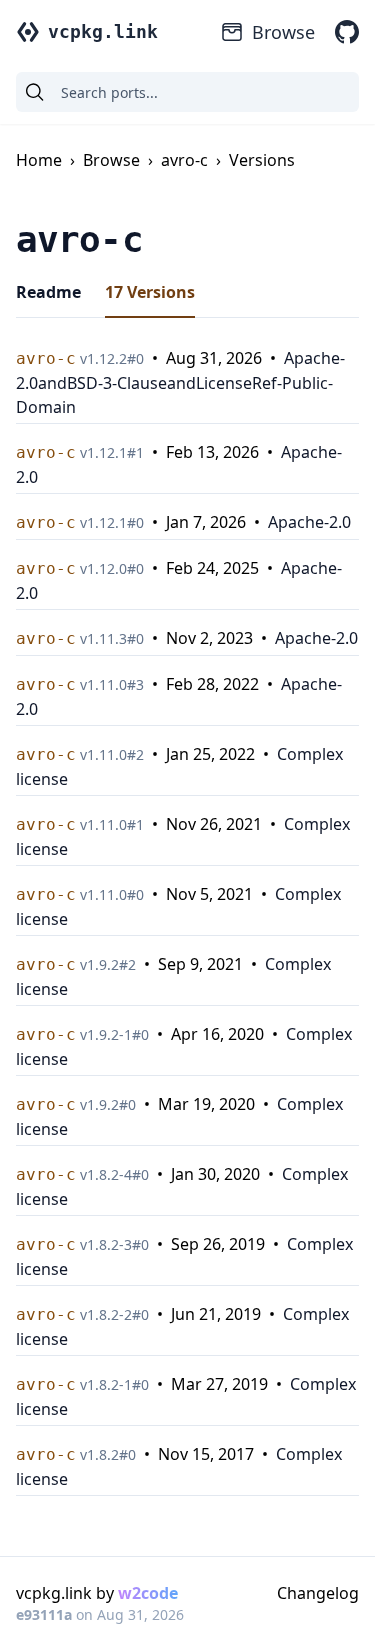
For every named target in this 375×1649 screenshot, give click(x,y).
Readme (48, 292)
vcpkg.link (103, 31)
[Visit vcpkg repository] (347, 32)
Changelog (318, 1593)
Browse (283, 32)
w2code (148, 1593)
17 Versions (150, 292)
